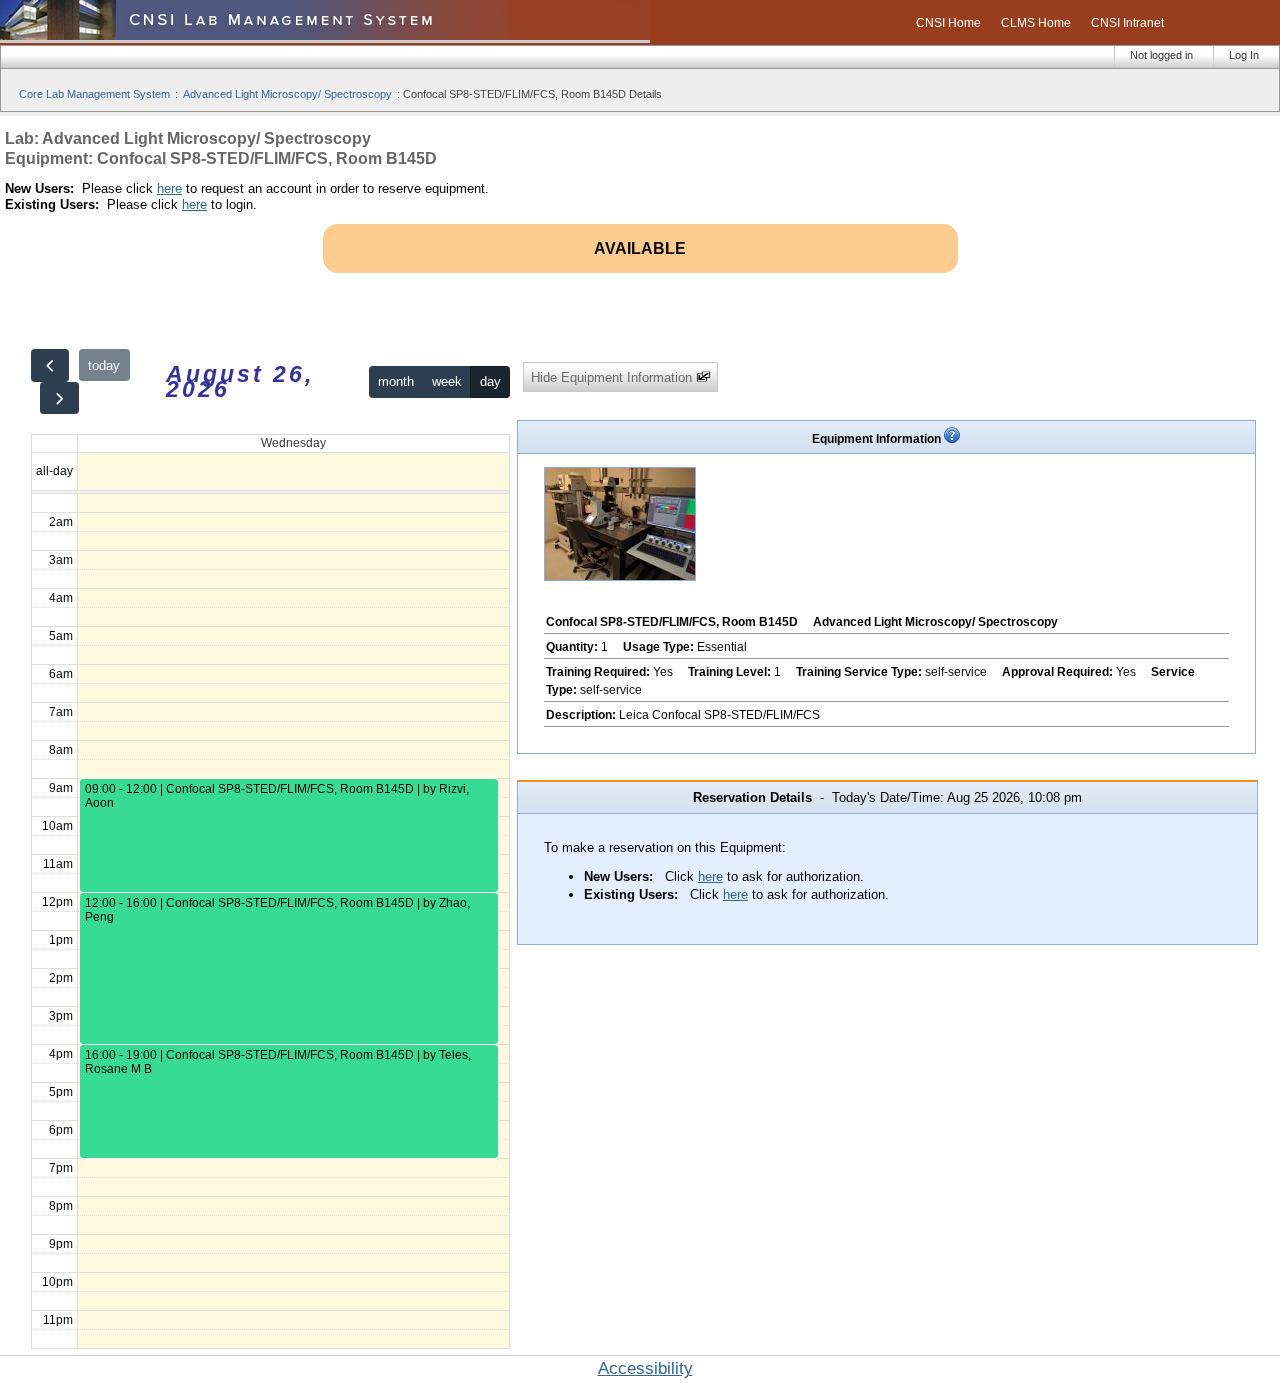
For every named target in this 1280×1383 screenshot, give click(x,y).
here (169, 188)
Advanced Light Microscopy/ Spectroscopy (287, 94)
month (396, 381)
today (104, 365)
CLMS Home (1036, 23)
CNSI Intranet (1127, 23)
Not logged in (1161, 55)
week (447, 381)
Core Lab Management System (94, 94)
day (490, 381)
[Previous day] (50, 365)
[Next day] (59, 398)
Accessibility (645, 1368)
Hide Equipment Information (613, 377)
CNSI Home (948, 23)
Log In (1244, 55)
